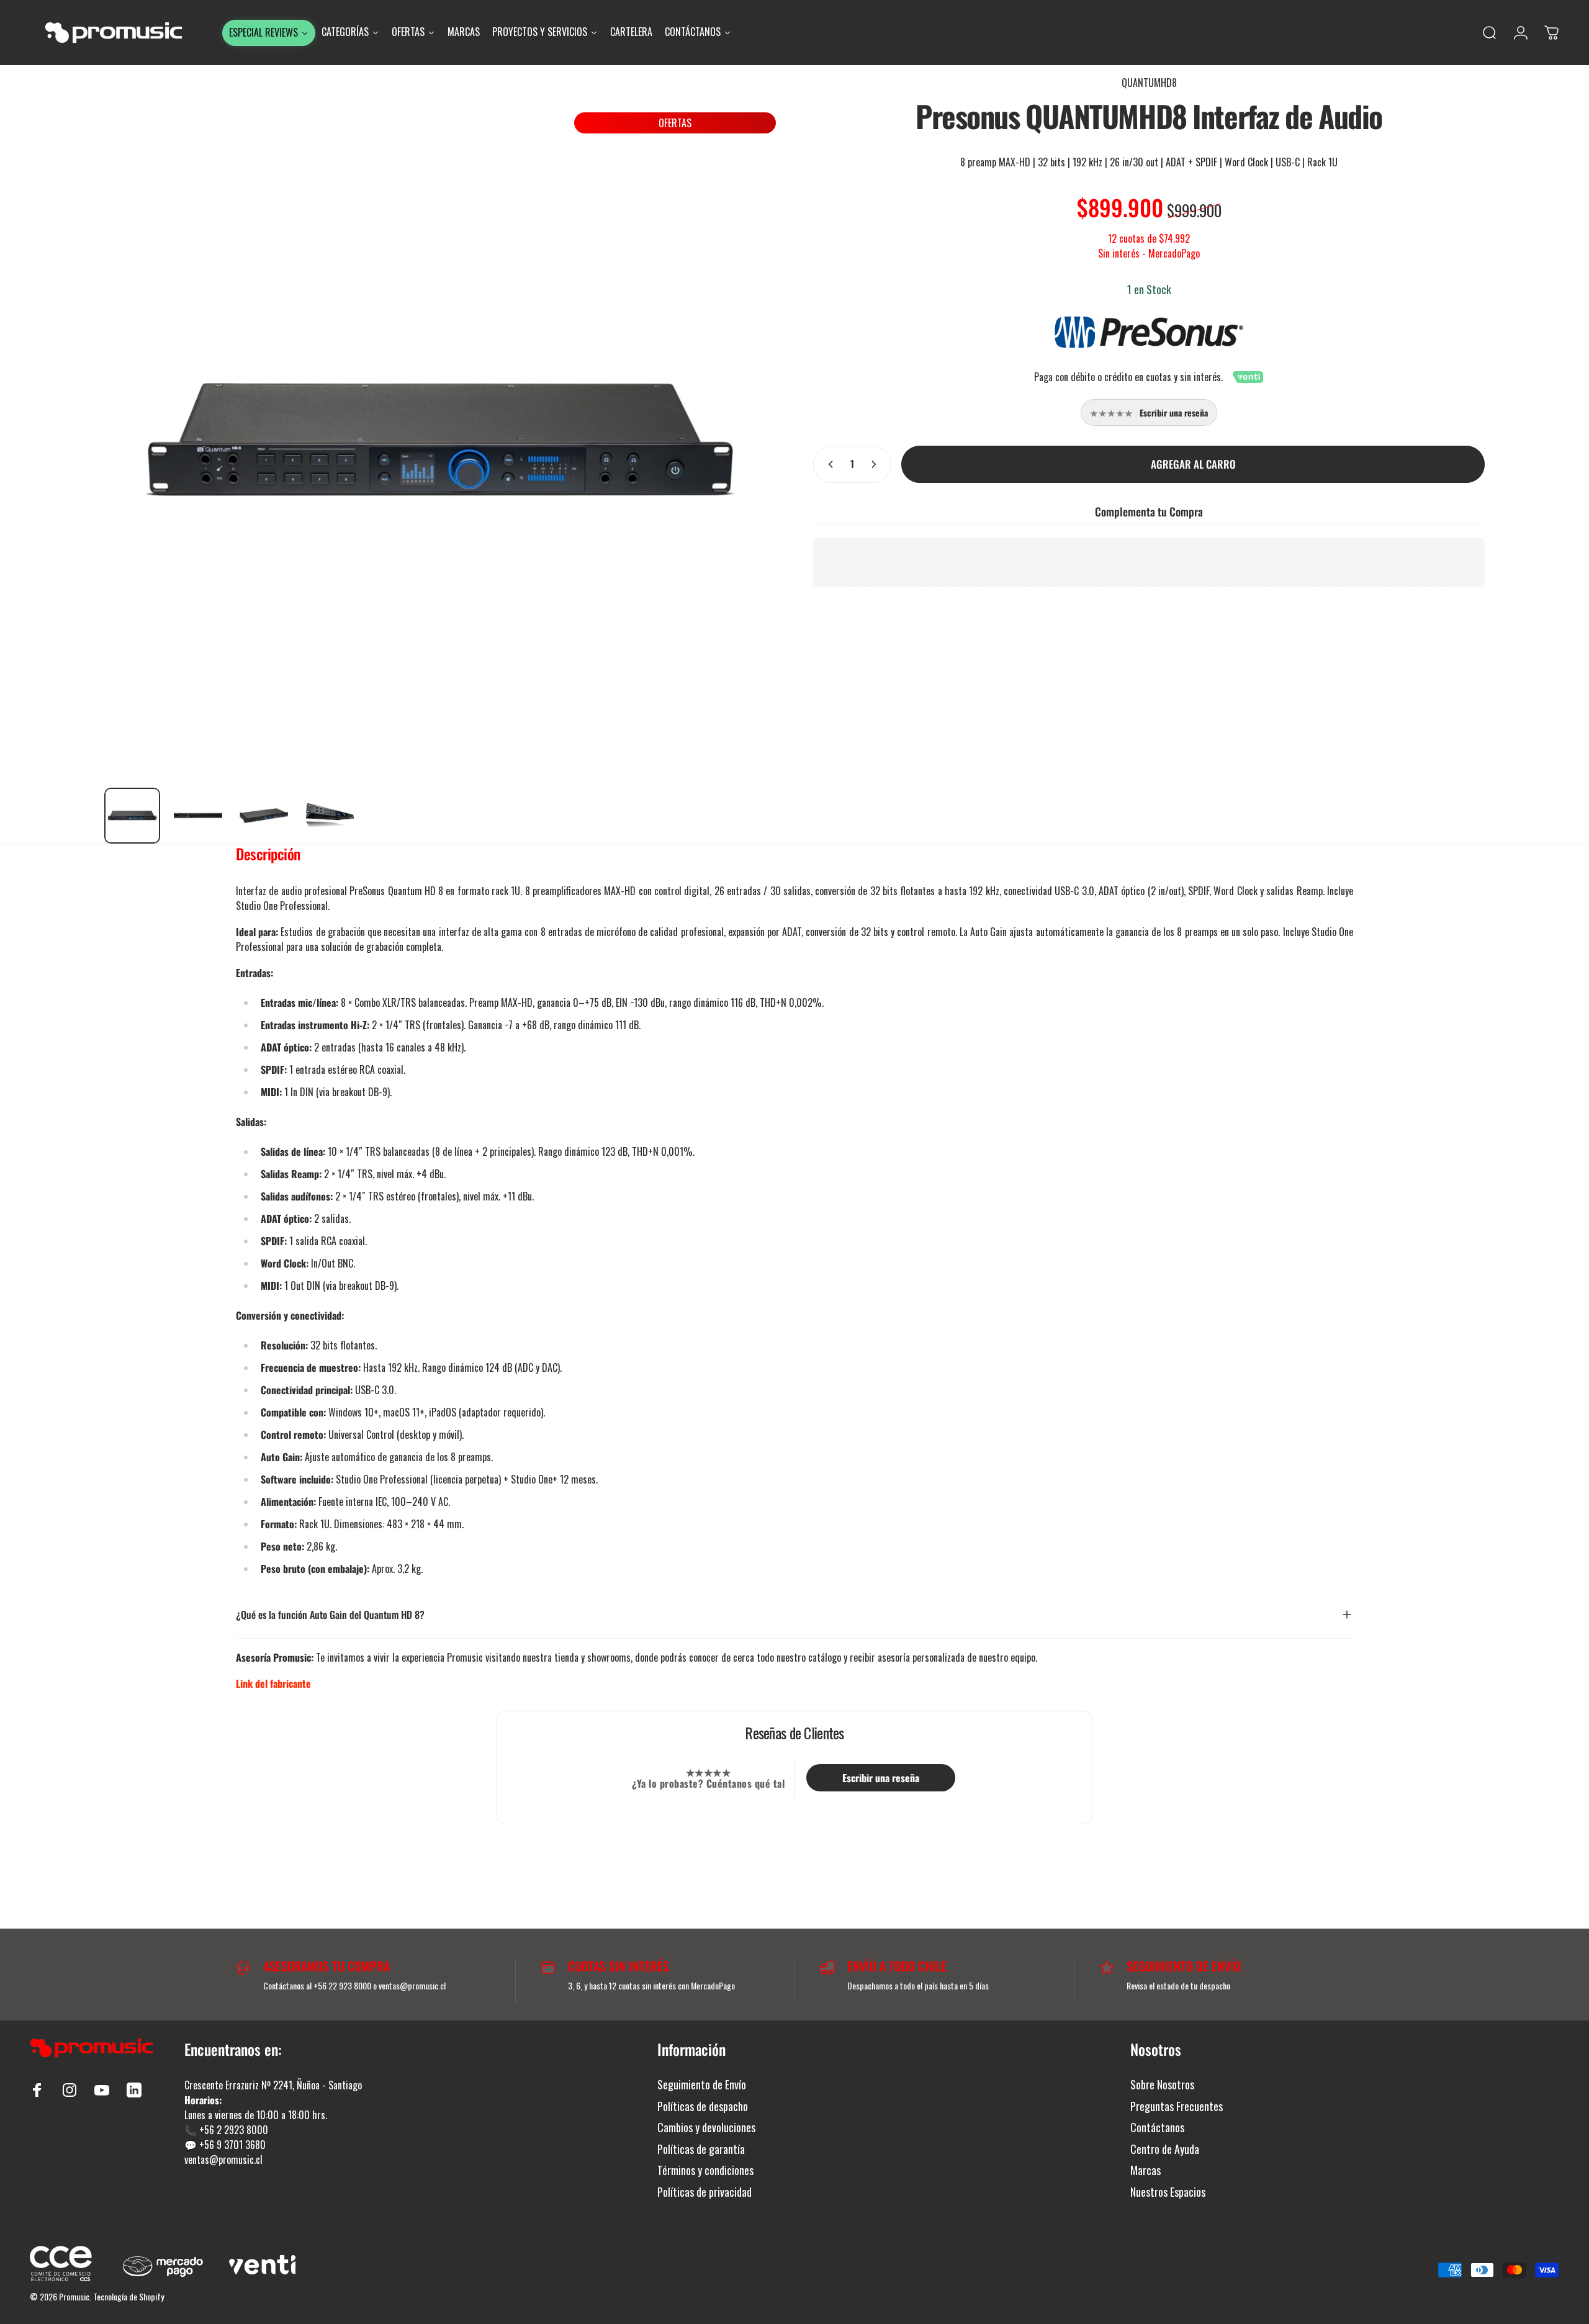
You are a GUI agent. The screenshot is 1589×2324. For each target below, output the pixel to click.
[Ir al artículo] (132, 816)
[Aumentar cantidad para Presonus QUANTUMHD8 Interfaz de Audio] (876, 464)
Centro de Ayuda (1165, 2149)
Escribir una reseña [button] (881, 1778)
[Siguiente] (744, 426)
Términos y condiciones (705, 2170)
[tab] (268, 857)
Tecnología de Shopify (128, 2296)
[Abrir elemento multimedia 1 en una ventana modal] (440, 442)
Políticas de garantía (701, 2149)
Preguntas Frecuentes (1177, 2106)
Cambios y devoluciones (706, 2128)
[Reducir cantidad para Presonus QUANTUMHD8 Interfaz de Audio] (828, 464)
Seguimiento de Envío (702, 2085)
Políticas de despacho (703, 2106)
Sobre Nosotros (1162, 2085)
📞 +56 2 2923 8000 (226, 2130)
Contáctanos (1157, 2128)
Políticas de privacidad (704, 2192)
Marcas (1146, 2170)
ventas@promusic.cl (223, 2160)
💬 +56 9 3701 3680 (225, 2145)
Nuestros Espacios (1168, 2192)
